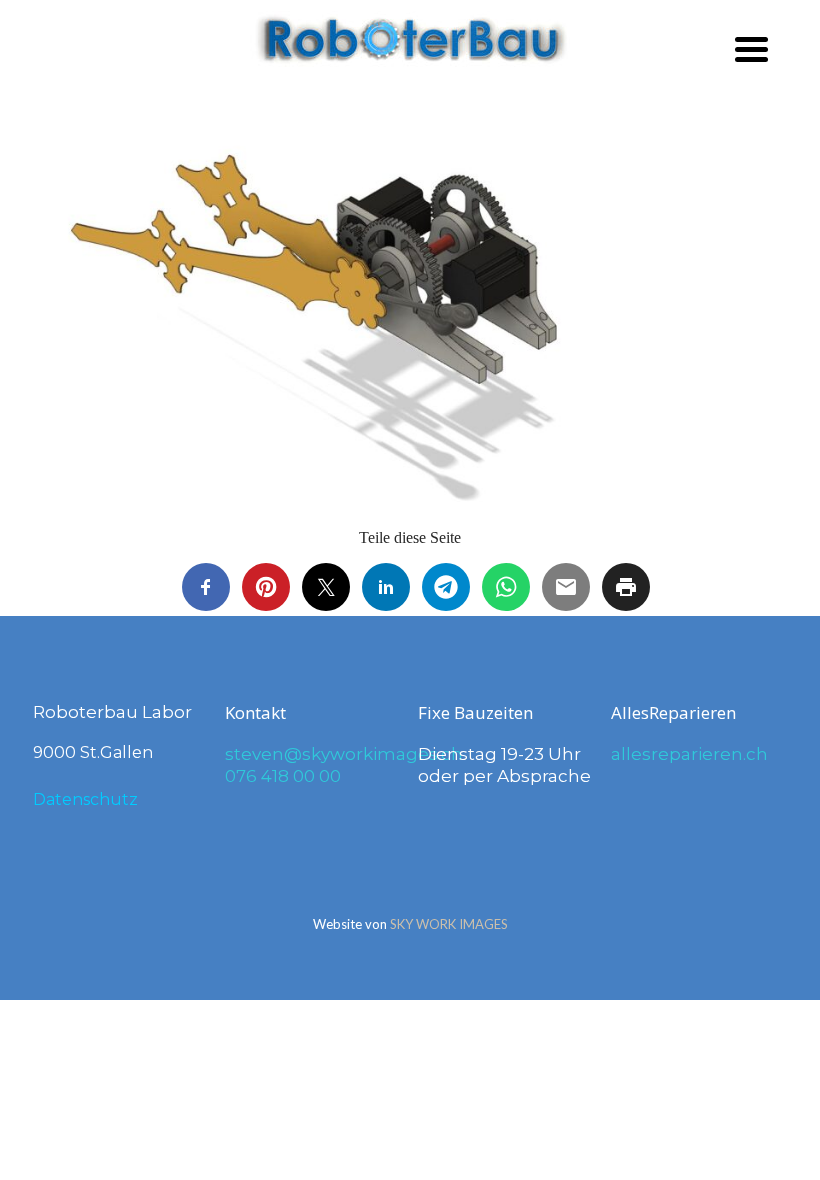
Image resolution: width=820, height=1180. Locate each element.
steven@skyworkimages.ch (344, 754)
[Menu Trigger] (751, 47)
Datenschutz (85, 799)
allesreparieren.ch (689, 754)
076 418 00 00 (283, 776)
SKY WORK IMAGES (449, 924)
